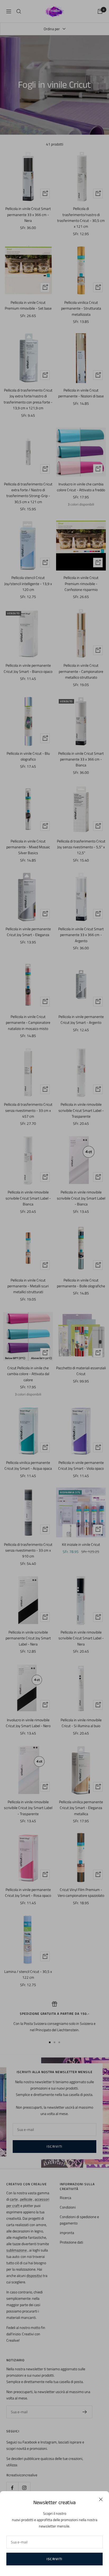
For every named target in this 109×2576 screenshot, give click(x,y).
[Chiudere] (101, 2499)
